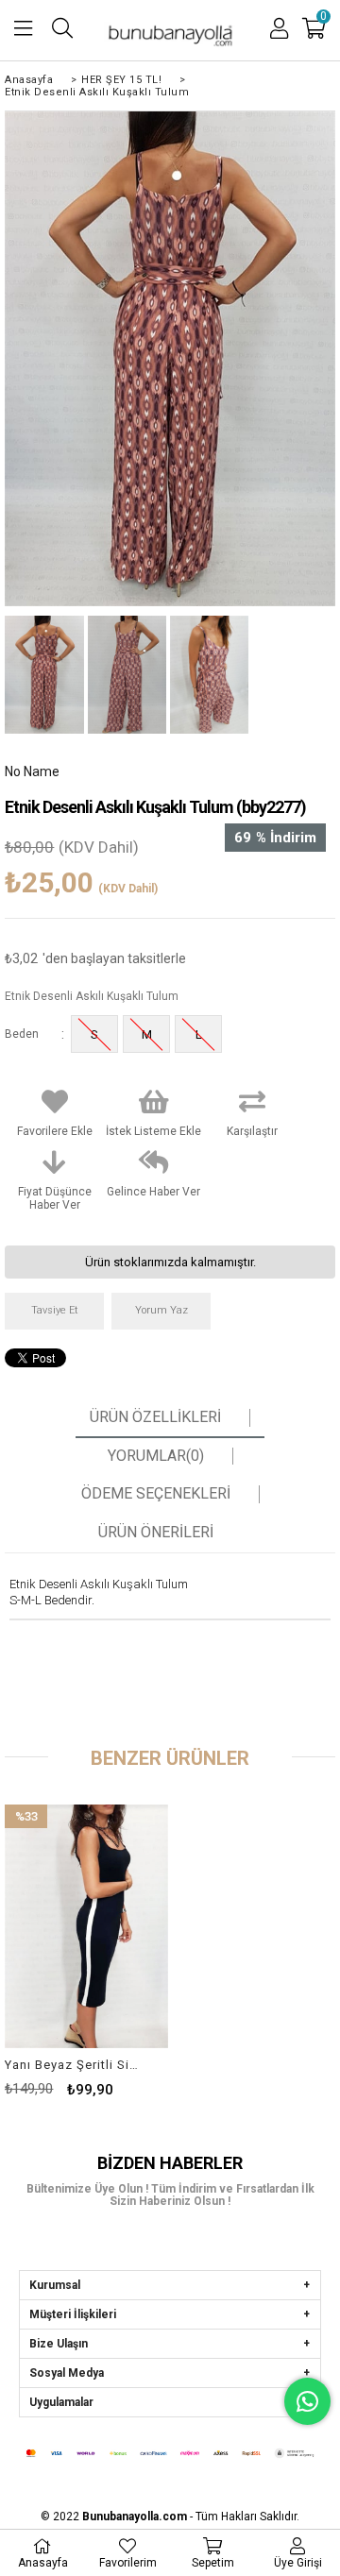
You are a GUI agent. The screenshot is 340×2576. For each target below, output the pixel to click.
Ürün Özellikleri (155, 1417)
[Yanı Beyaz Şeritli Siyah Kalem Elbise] (86, 1926)
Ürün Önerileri (156, 1533)
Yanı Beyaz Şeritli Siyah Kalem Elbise (74, 2065)
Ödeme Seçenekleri (156, 1494)
